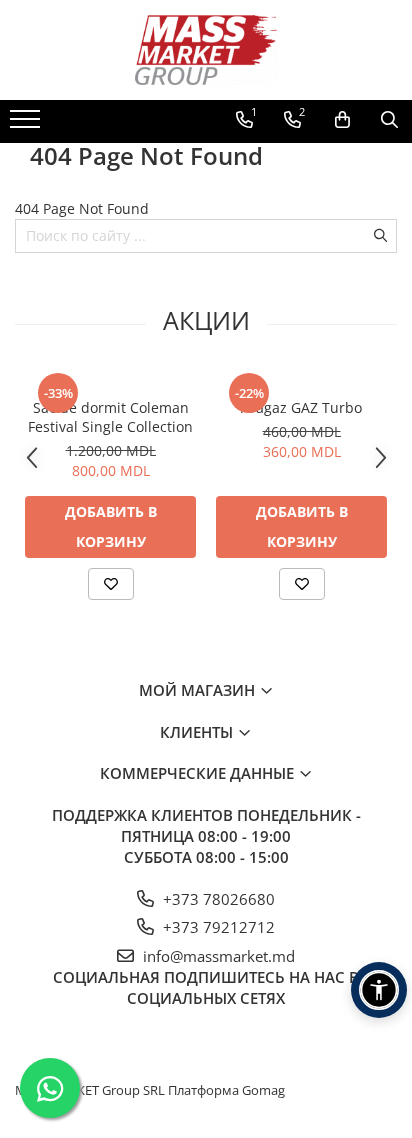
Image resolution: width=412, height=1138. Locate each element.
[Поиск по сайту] (389, 120)
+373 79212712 (217, 927)
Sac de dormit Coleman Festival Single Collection (110, 417)
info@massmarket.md (217, 956)
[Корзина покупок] (342, 120)
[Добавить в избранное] (111, 584)
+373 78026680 (217, 899)
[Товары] (27, 125)
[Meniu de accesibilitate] (379, 990)
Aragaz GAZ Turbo (301, 407)
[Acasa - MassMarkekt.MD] (206, 50)
